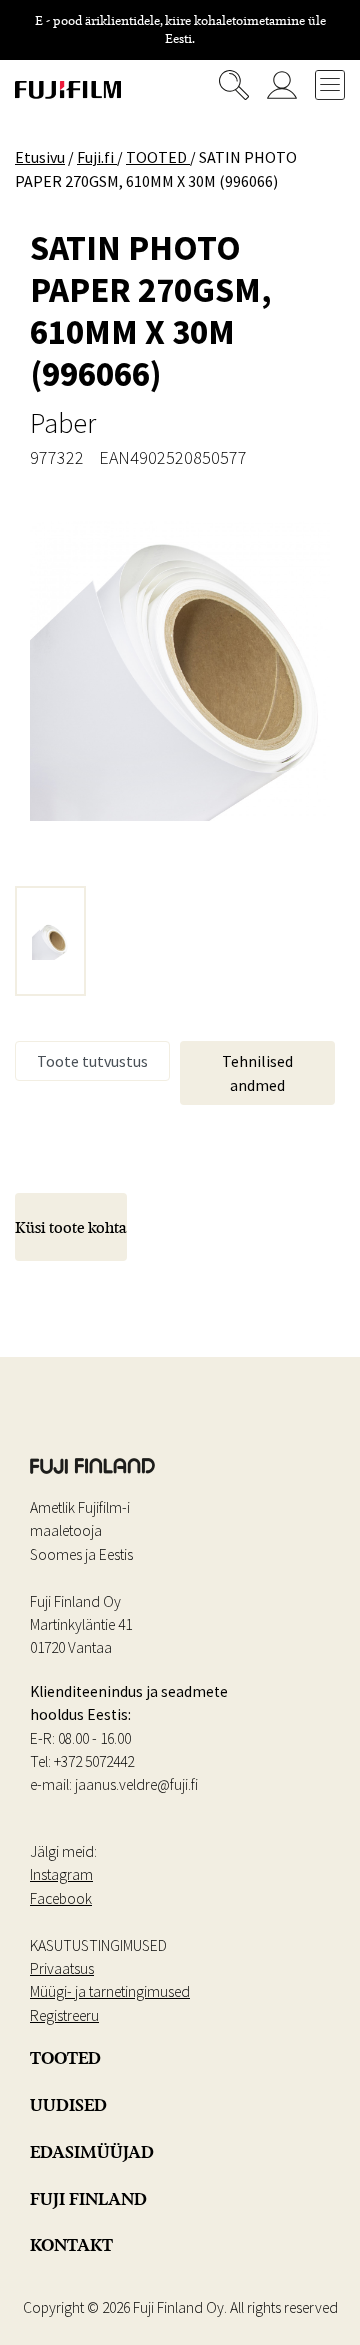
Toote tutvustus (92, 1061)
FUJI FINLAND (88, 2199)
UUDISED (68, 2105)
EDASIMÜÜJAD (92, 2152)
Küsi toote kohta (71, 1227)
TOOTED (65, 2058)
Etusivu (40, 157)
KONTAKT (71, 2245)
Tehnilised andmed (257, 1073)
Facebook (61, 1898)
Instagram (61, 1874)
